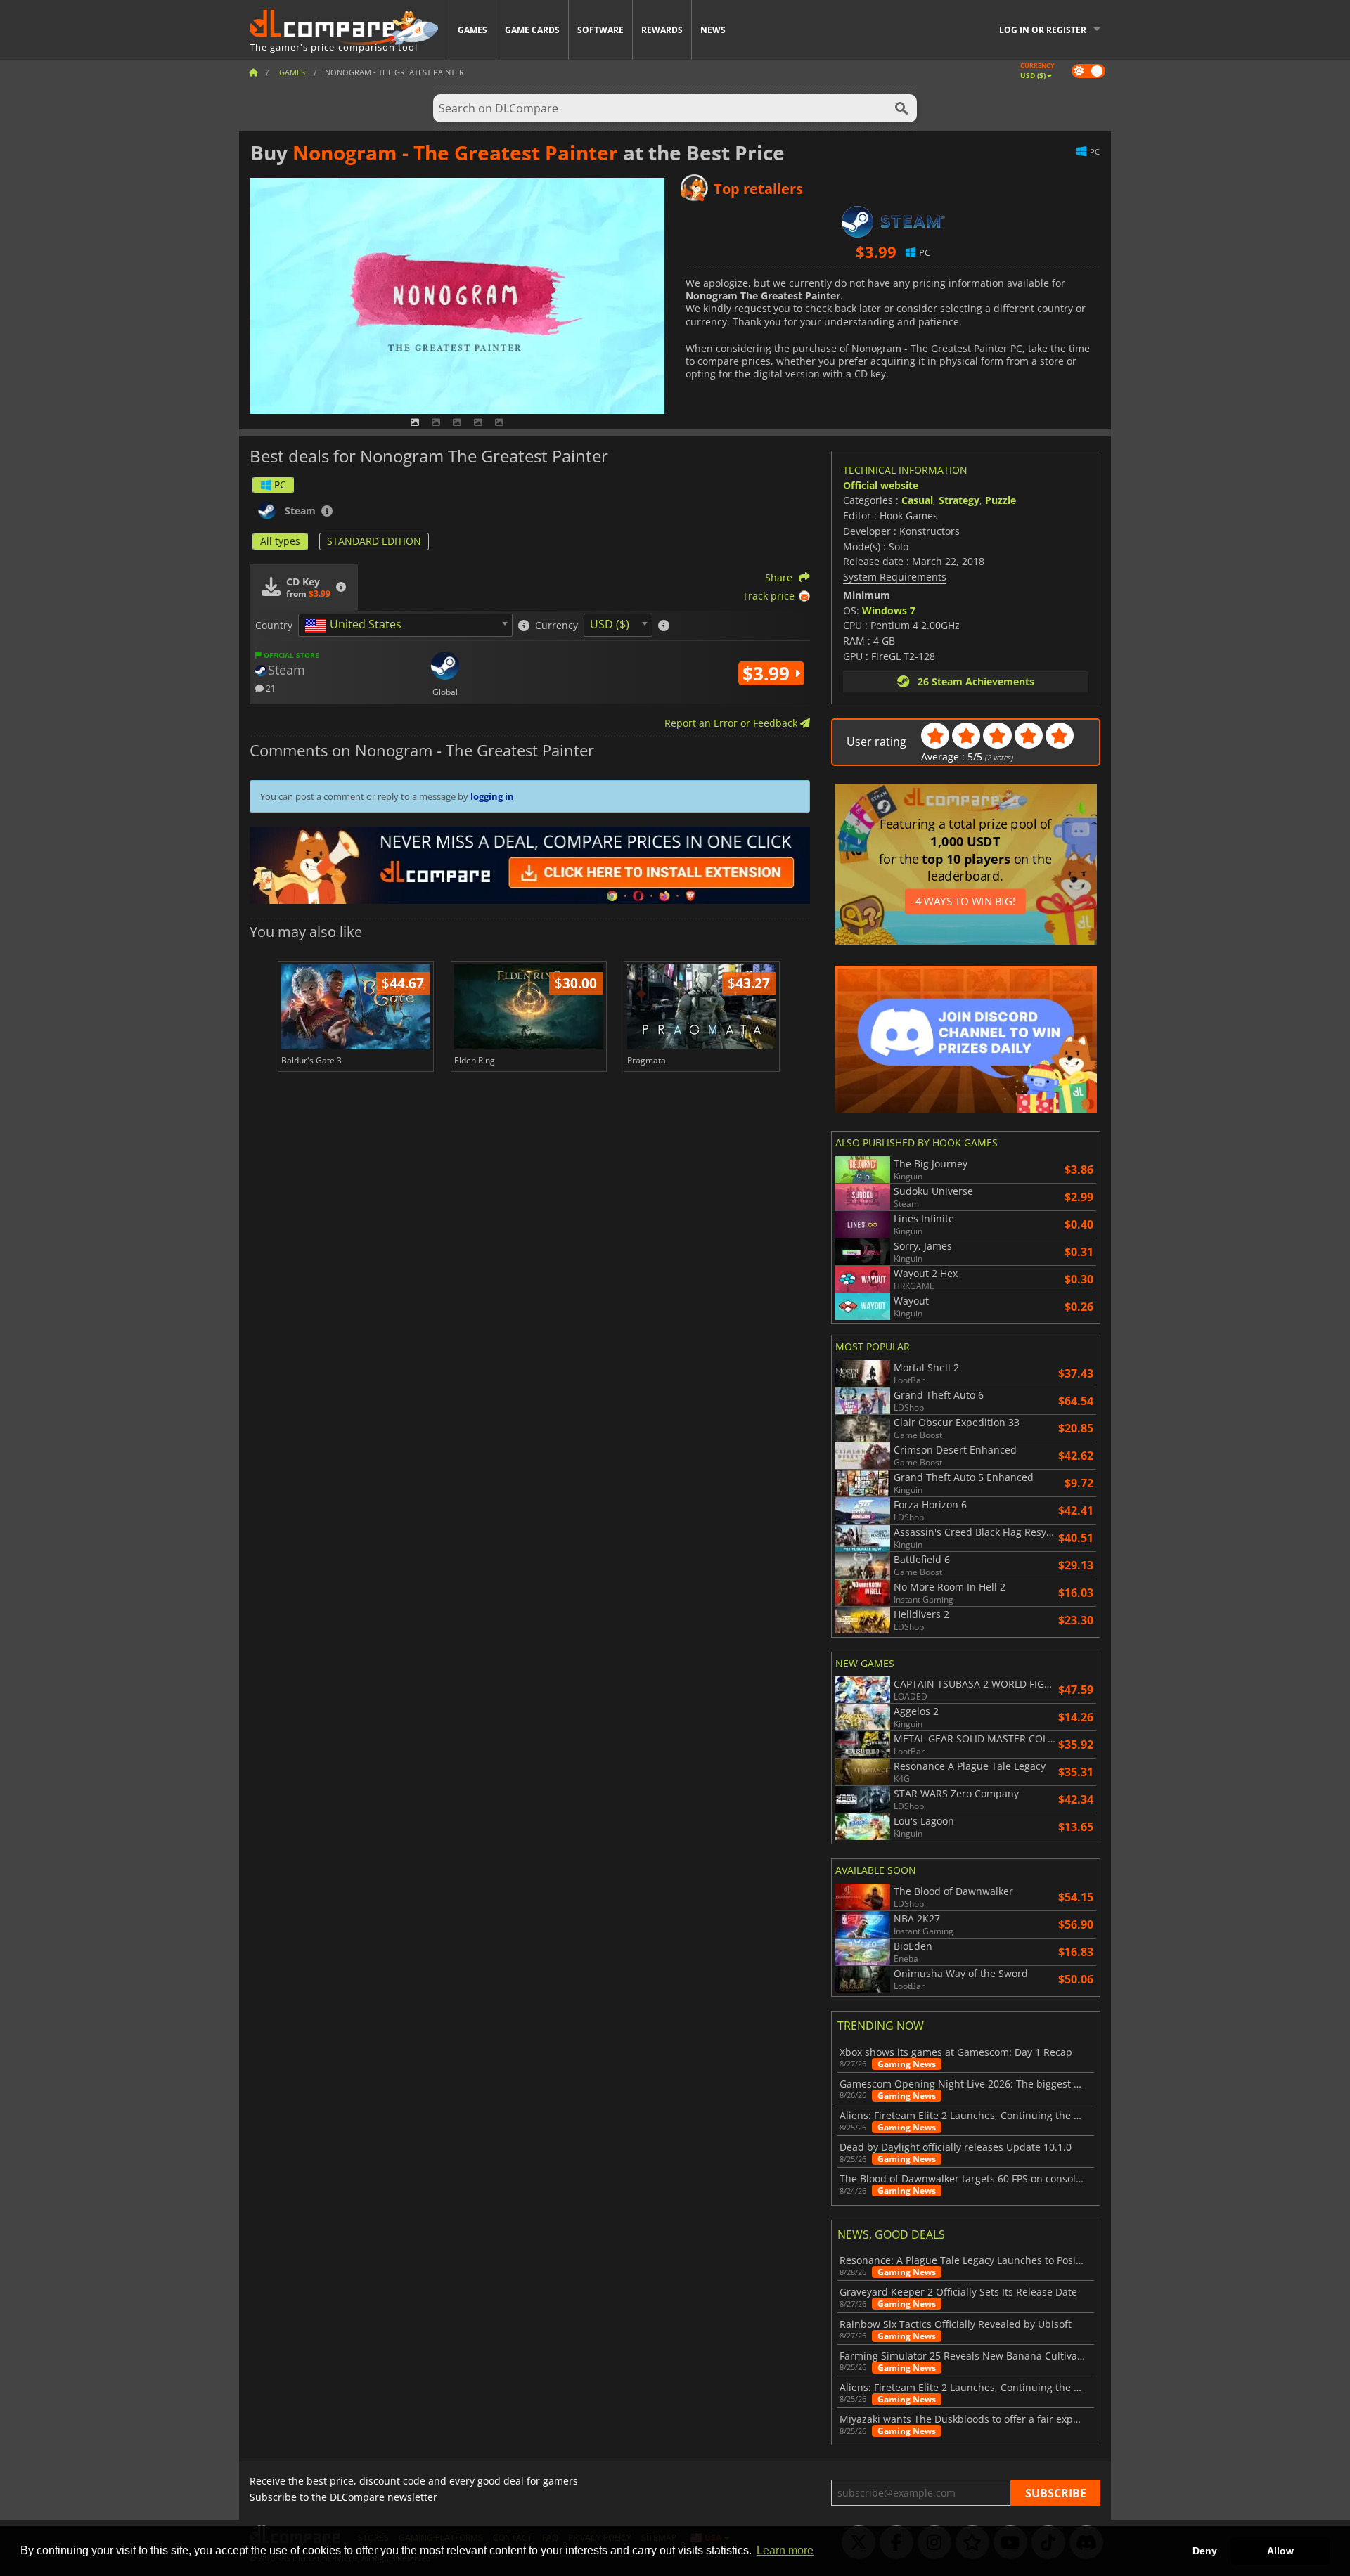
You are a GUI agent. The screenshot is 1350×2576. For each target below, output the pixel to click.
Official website (881, 485)
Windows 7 (889, 610)
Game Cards (532, 30)
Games (472, 30)
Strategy (959, 500)
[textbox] (356, 626)
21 (270, 688)
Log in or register (1043, 30)
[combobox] (405, 625)
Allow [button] (1280, 2551)
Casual (917, 500)
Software (600, 30)
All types (280, 541)
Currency (557, 626)
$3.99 (769, 673)
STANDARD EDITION (374, 541)
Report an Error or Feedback (732, 723)
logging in (492, 796)
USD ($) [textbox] (610, 624)
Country (274, 626)
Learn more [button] (785, 2550)
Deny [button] (1205, 2551)
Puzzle (1001, 500)
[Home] (253, 72)
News (713, 30)
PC (280, 485)
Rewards (662, 30)
